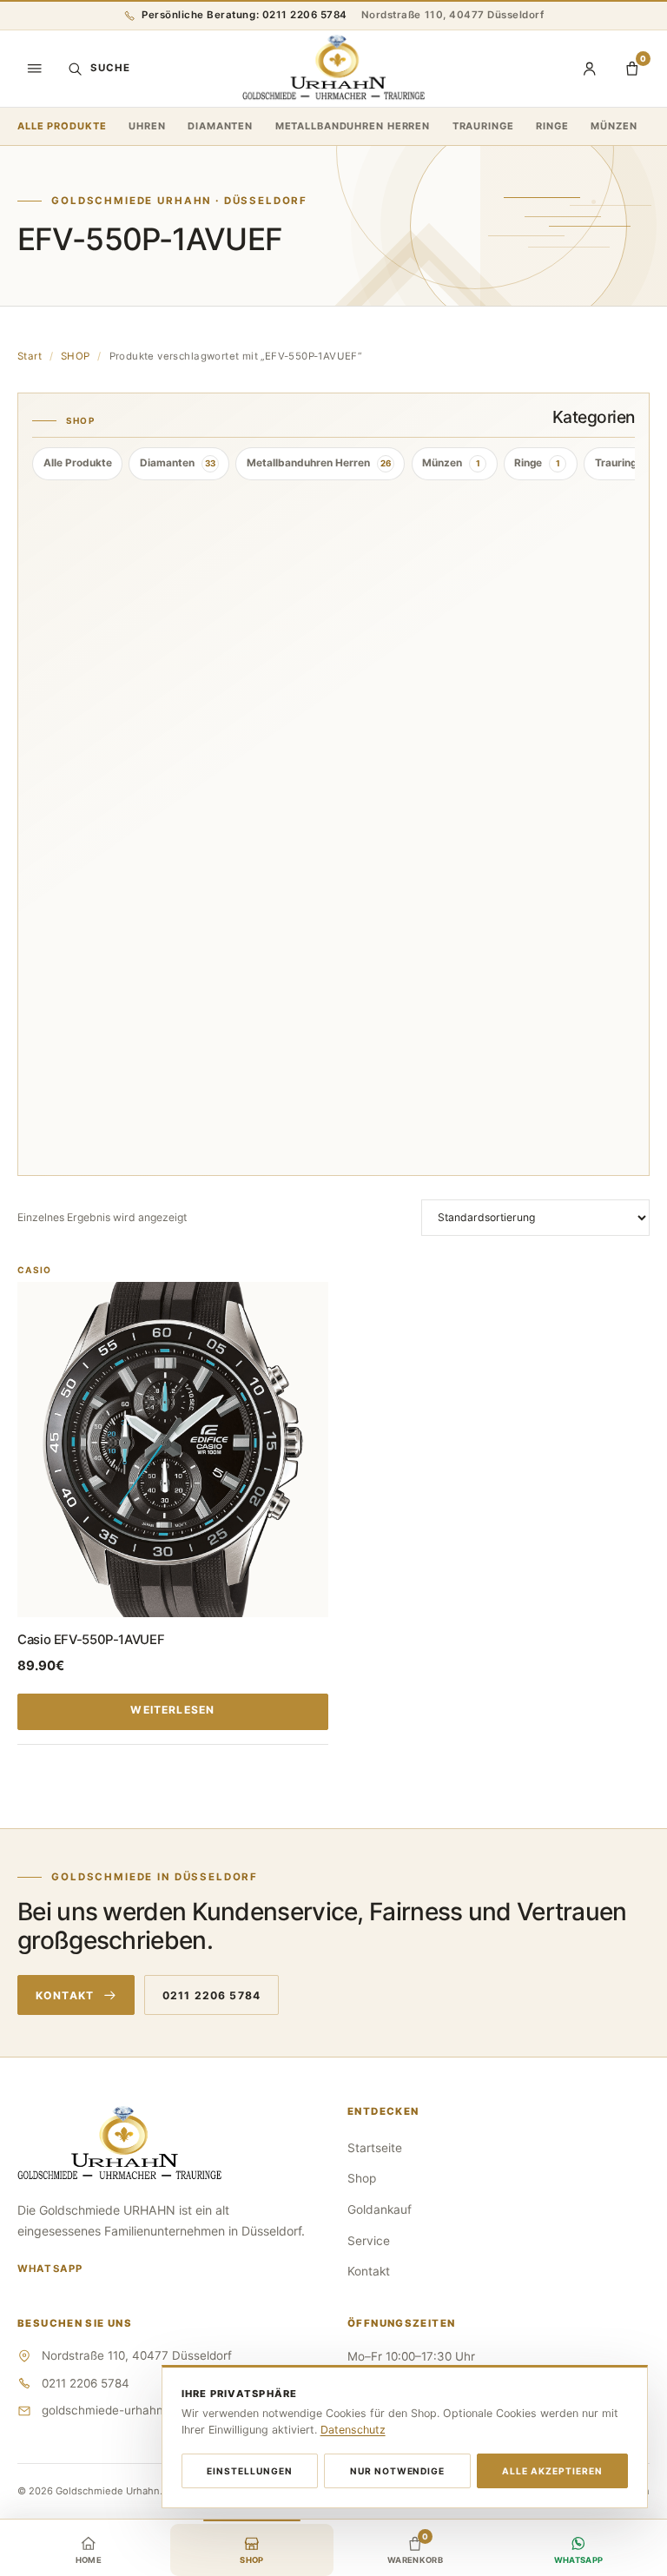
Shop (362, 2178)
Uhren (147, 126)
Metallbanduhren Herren (353, 126)
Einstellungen (250, 2471)
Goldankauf (380, 2209)
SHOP (76, 356)
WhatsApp (50, 2269)
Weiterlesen (172, 1710)
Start (30, 356)
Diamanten (220, 126)
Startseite (375, 2148)
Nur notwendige (398, 2471)
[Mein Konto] (590, 69)
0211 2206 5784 (211, 1995)
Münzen (614, 126)
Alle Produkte (62, 126)
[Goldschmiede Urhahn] (333, 69)
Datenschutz (353, 2430)
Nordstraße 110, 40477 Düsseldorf (453, 15)
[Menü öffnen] (35, 69)
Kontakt (65, 1995)
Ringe (552, 126)
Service (369, 2241)
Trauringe (483, 126)
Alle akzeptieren (552, 2471)
